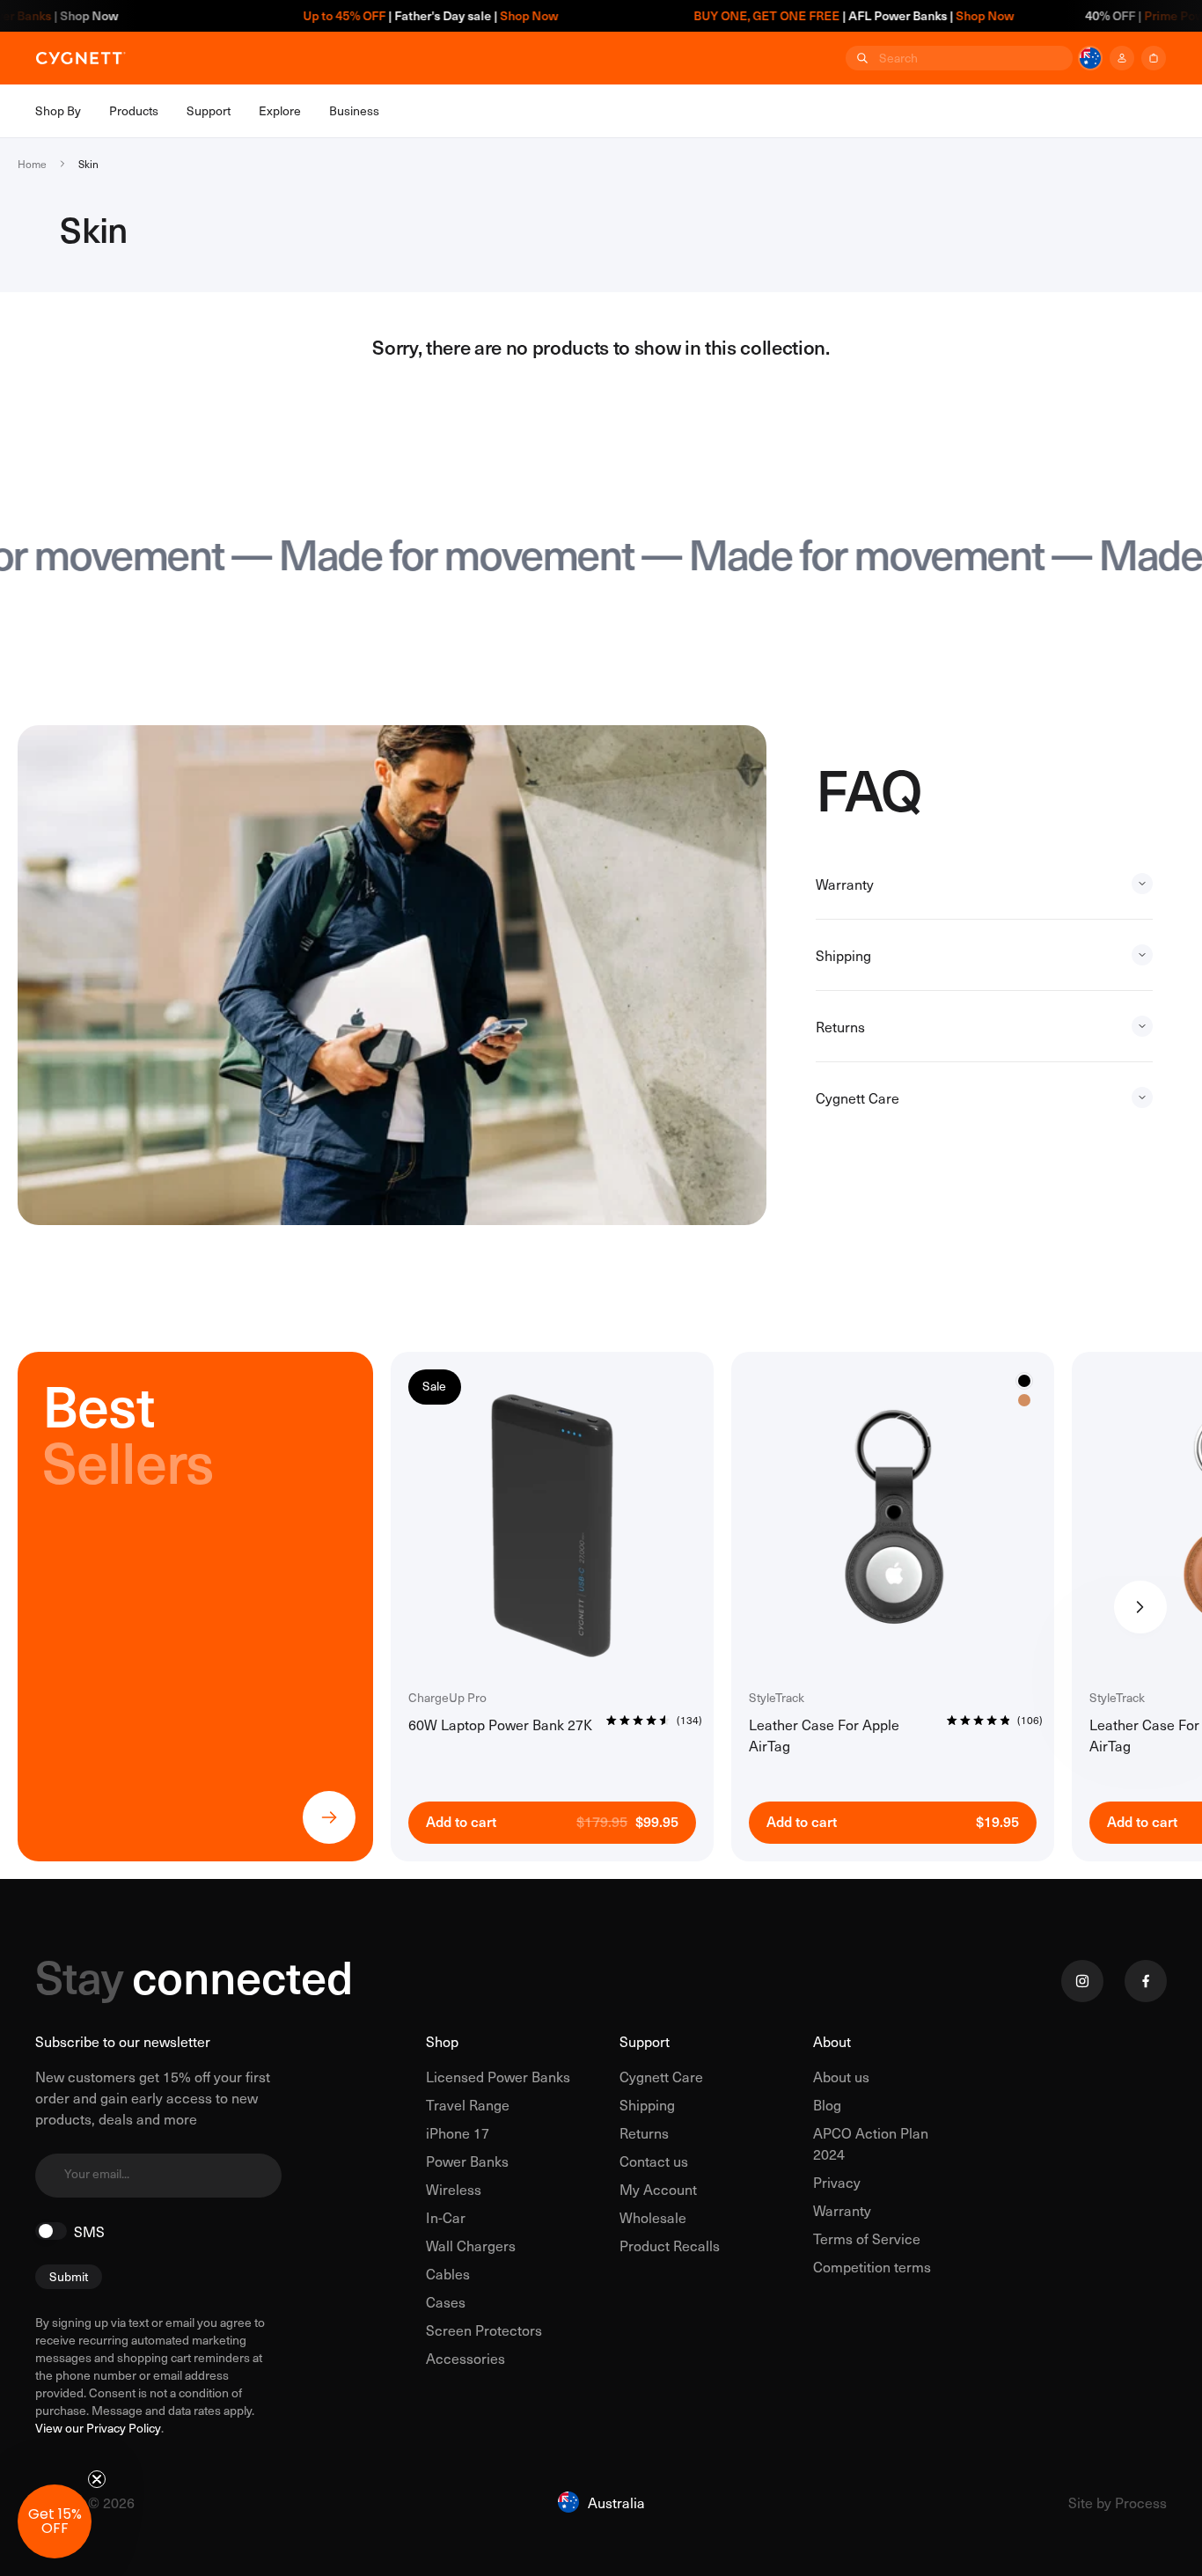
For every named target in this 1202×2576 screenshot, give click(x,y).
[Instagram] (1082, 1981)
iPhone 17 (458, 2132)
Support (645, 2041)
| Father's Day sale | (365, 15)
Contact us (654, 2161)
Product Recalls (670, 2245)
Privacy (837, 2182)
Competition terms (872, 2266)
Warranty (842, 2210)
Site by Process (1118, 2502)
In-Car (446, 2217)
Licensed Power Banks (498, 2076)
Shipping (647, 2104)
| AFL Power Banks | (789, 15)
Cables (448, 2273)
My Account (658, 2189)
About (832, 2041)
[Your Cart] (1154, 58)
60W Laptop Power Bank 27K (500, 1724)
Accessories (465, 2358)
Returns (644, 2132)
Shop (442, 2041)
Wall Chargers (471, 2245)
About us (841, 2076)
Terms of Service (867, 2238)
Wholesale (653, 2217)
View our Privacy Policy (98, 2428)
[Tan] (1024, 1400)
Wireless (454, 2189)
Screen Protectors (484, 2330)
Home (32, 164)
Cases (446, 2301)
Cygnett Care (661, 2076)
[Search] (861, 58)
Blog (827, 2104)
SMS (89, 2231)
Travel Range (468, 2104)
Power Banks (467, 2161)
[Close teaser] (97, 2479)
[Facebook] (1146, 1981)
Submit (69, 2276)
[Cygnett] (81, 58)
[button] (55, 2521)
